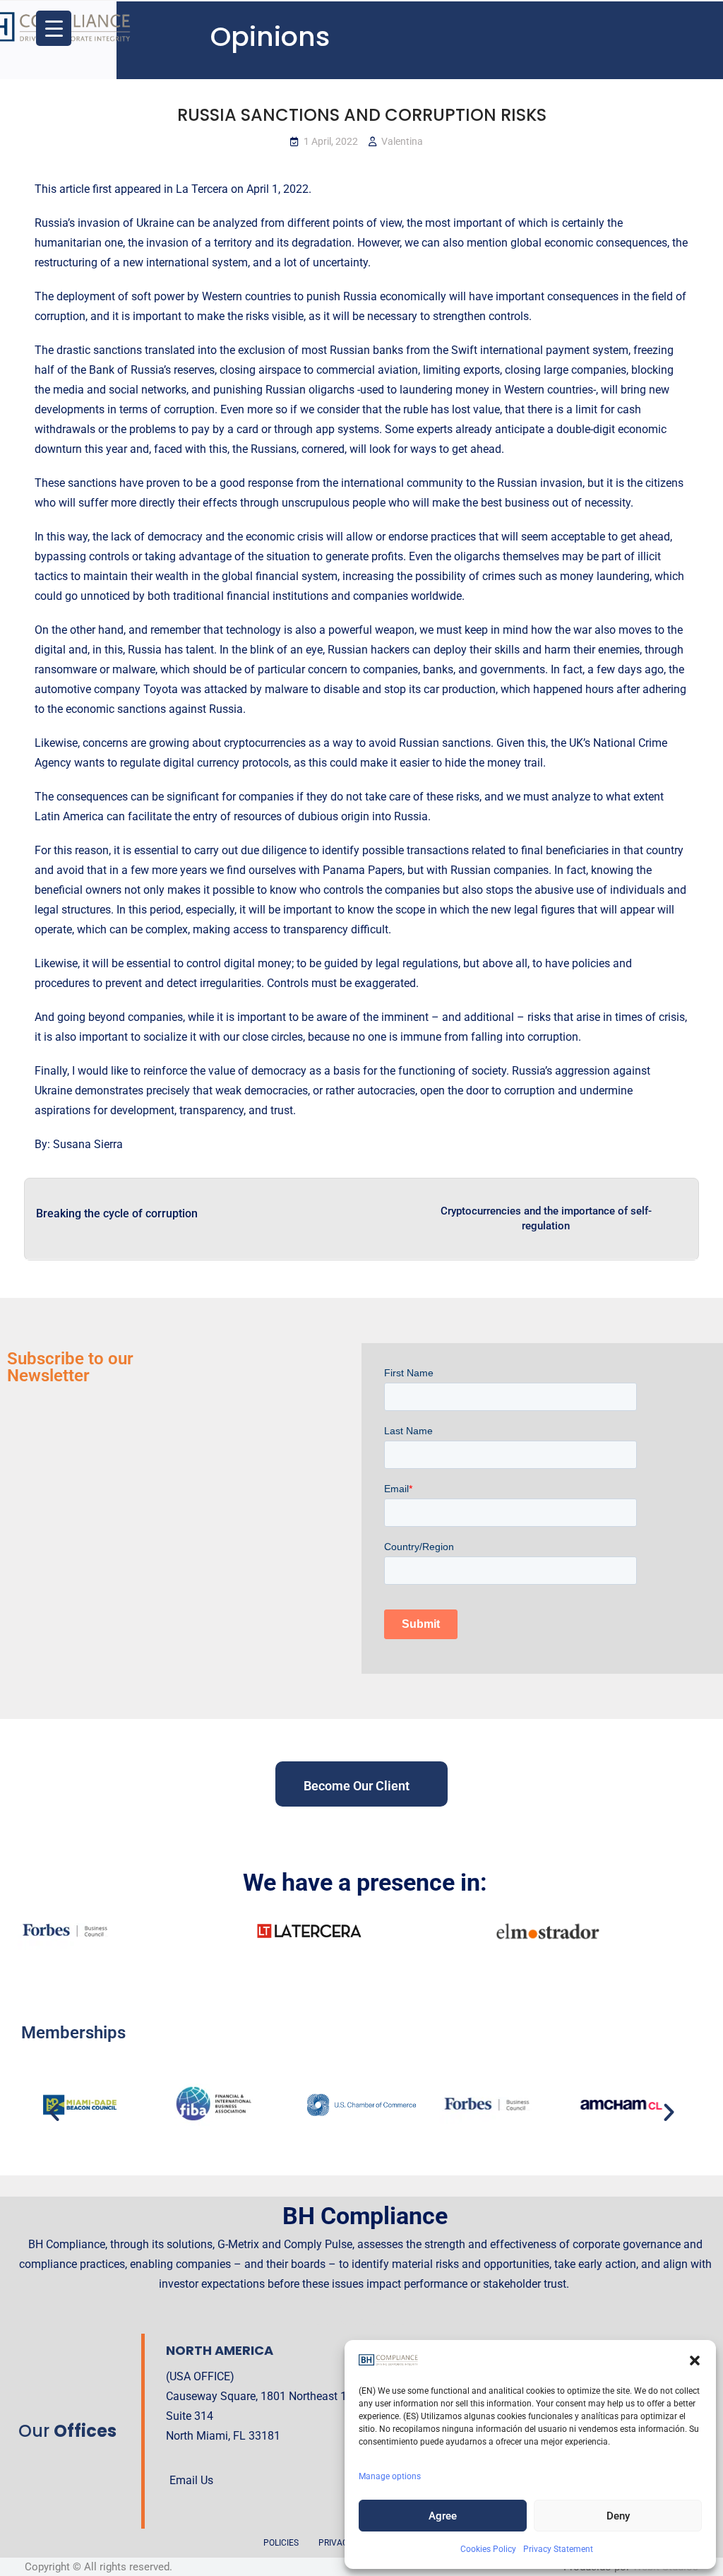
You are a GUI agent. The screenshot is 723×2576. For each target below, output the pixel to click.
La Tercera (202, 189)
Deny (618, 2516)
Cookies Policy (488, 2549)
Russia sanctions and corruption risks (362, 115)
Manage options (390, 2476)
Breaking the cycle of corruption (117, 1213)
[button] (695, 2361)
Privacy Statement (558, 2549)
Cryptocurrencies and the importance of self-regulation (546, 1218)
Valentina (402, 141)
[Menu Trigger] (54, 28)
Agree (443, 2516)
